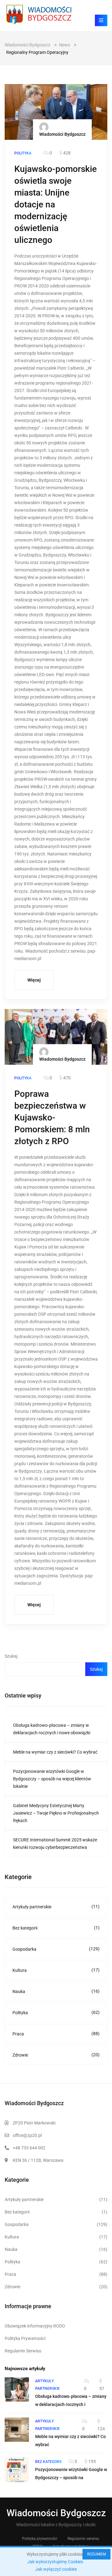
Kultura (56, 1970)
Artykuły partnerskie (56, 1907)
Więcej (34, 980)
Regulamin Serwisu (23, 2351)
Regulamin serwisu (83, 2539)
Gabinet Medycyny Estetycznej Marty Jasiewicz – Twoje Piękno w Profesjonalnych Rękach (56, 1813)
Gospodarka (56, 1949)
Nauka (56, 1991)
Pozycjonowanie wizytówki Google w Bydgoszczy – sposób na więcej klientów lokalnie (52, 1779)
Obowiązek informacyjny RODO (35, 2326)
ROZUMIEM (96, 2554)
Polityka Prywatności (25, 2338)
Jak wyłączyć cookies (56, 2569)
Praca (56, 2034)
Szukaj (11, 1656)
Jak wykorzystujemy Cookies (55, 2562)
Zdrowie (56, 2055)
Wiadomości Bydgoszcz (62, 134)
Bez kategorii (56, 1928)
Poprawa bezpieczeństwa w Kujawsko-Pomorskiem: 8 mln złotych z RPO (52, 1118)
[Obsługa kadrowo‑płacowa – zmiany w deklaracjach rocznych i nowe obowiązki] (17, 2389)
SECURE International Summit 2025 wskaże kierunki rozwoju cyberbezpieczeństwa (55, 1844)
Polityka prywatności (40, 2539)
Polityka (56, 2012)
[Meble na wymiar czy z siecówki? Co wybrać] (17, 2430)
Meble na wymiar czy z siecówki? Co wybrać (55, 1752)
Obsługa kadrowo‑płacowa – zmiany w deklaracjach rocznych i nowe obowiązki (52, 1729)
